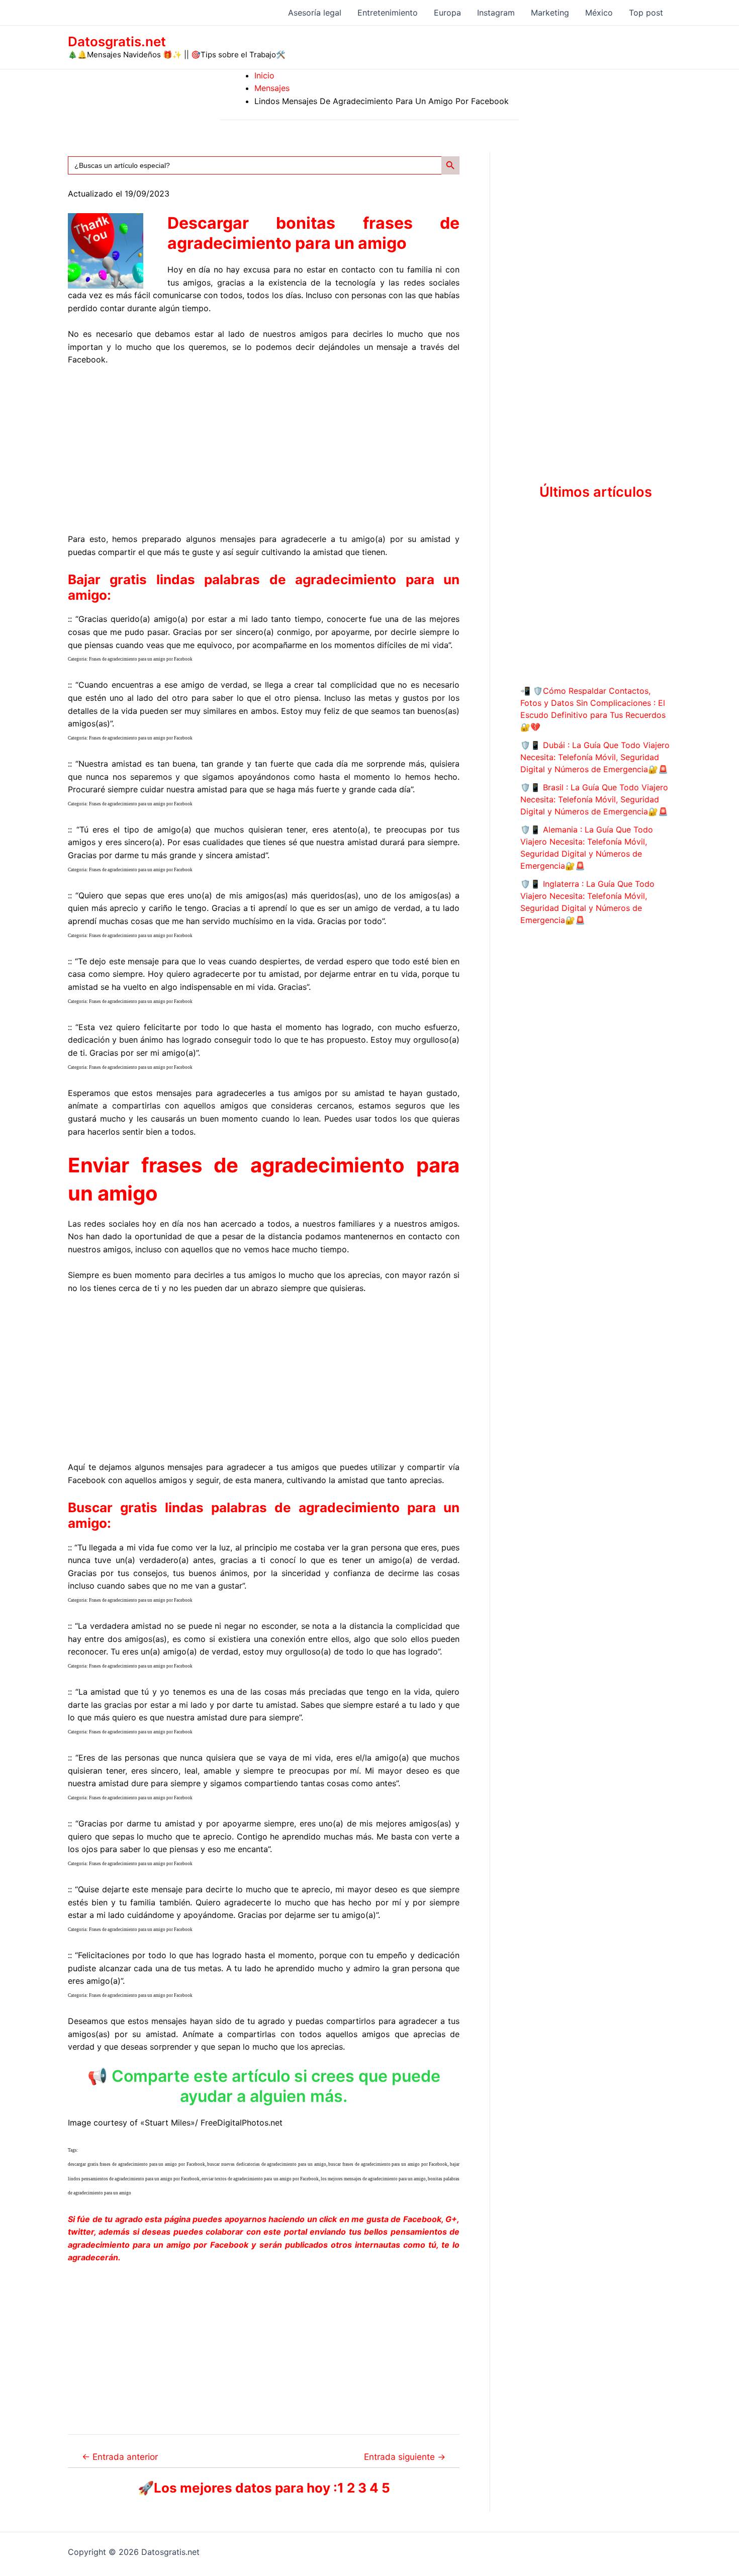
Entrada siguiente (405, 2457)
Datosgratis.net (117, 41)
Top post (646, 13)
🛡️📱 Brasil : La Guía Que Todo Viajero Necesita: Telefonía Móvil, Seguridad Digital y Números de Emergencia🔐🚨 (594, 799)
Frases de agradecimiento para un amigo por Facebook (141, 659)
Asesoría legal (315, 13)
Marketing (550, 13)
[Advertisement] (264, 450)
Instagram (496, 13)
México (599, 13)
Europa (447, 13)
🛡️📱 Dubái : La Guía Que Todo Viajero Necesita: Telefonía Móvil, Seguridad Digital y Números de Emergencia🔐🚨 (595, 757)
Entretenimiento (388, 13)
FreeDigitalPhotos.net (242, 2123)
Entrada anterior (120, 2457)
